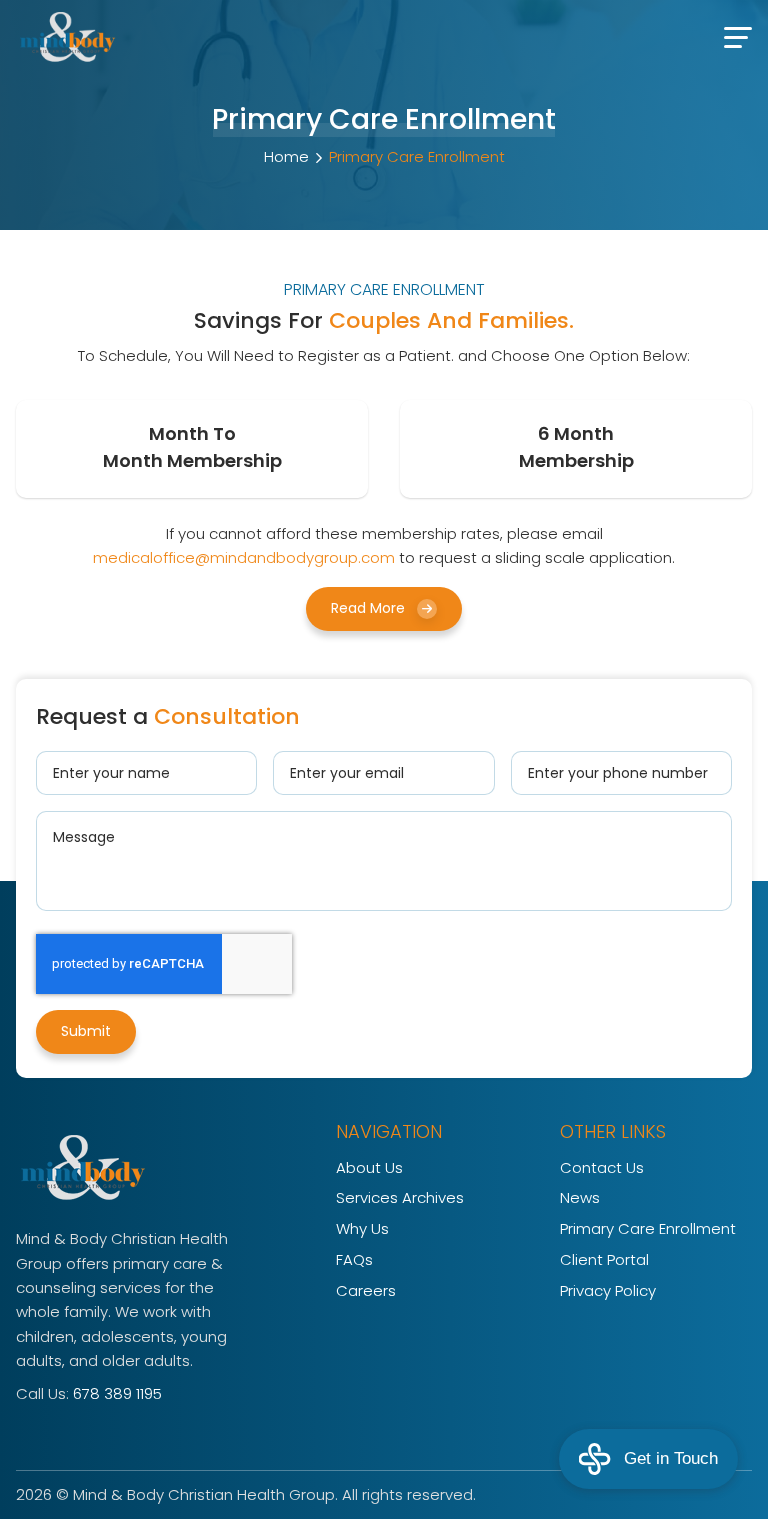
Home (286, 156)
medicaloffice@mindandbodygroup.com (244, 557)
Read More (368, 608)
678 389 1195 (117, 1393)
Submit (86, 1031)
